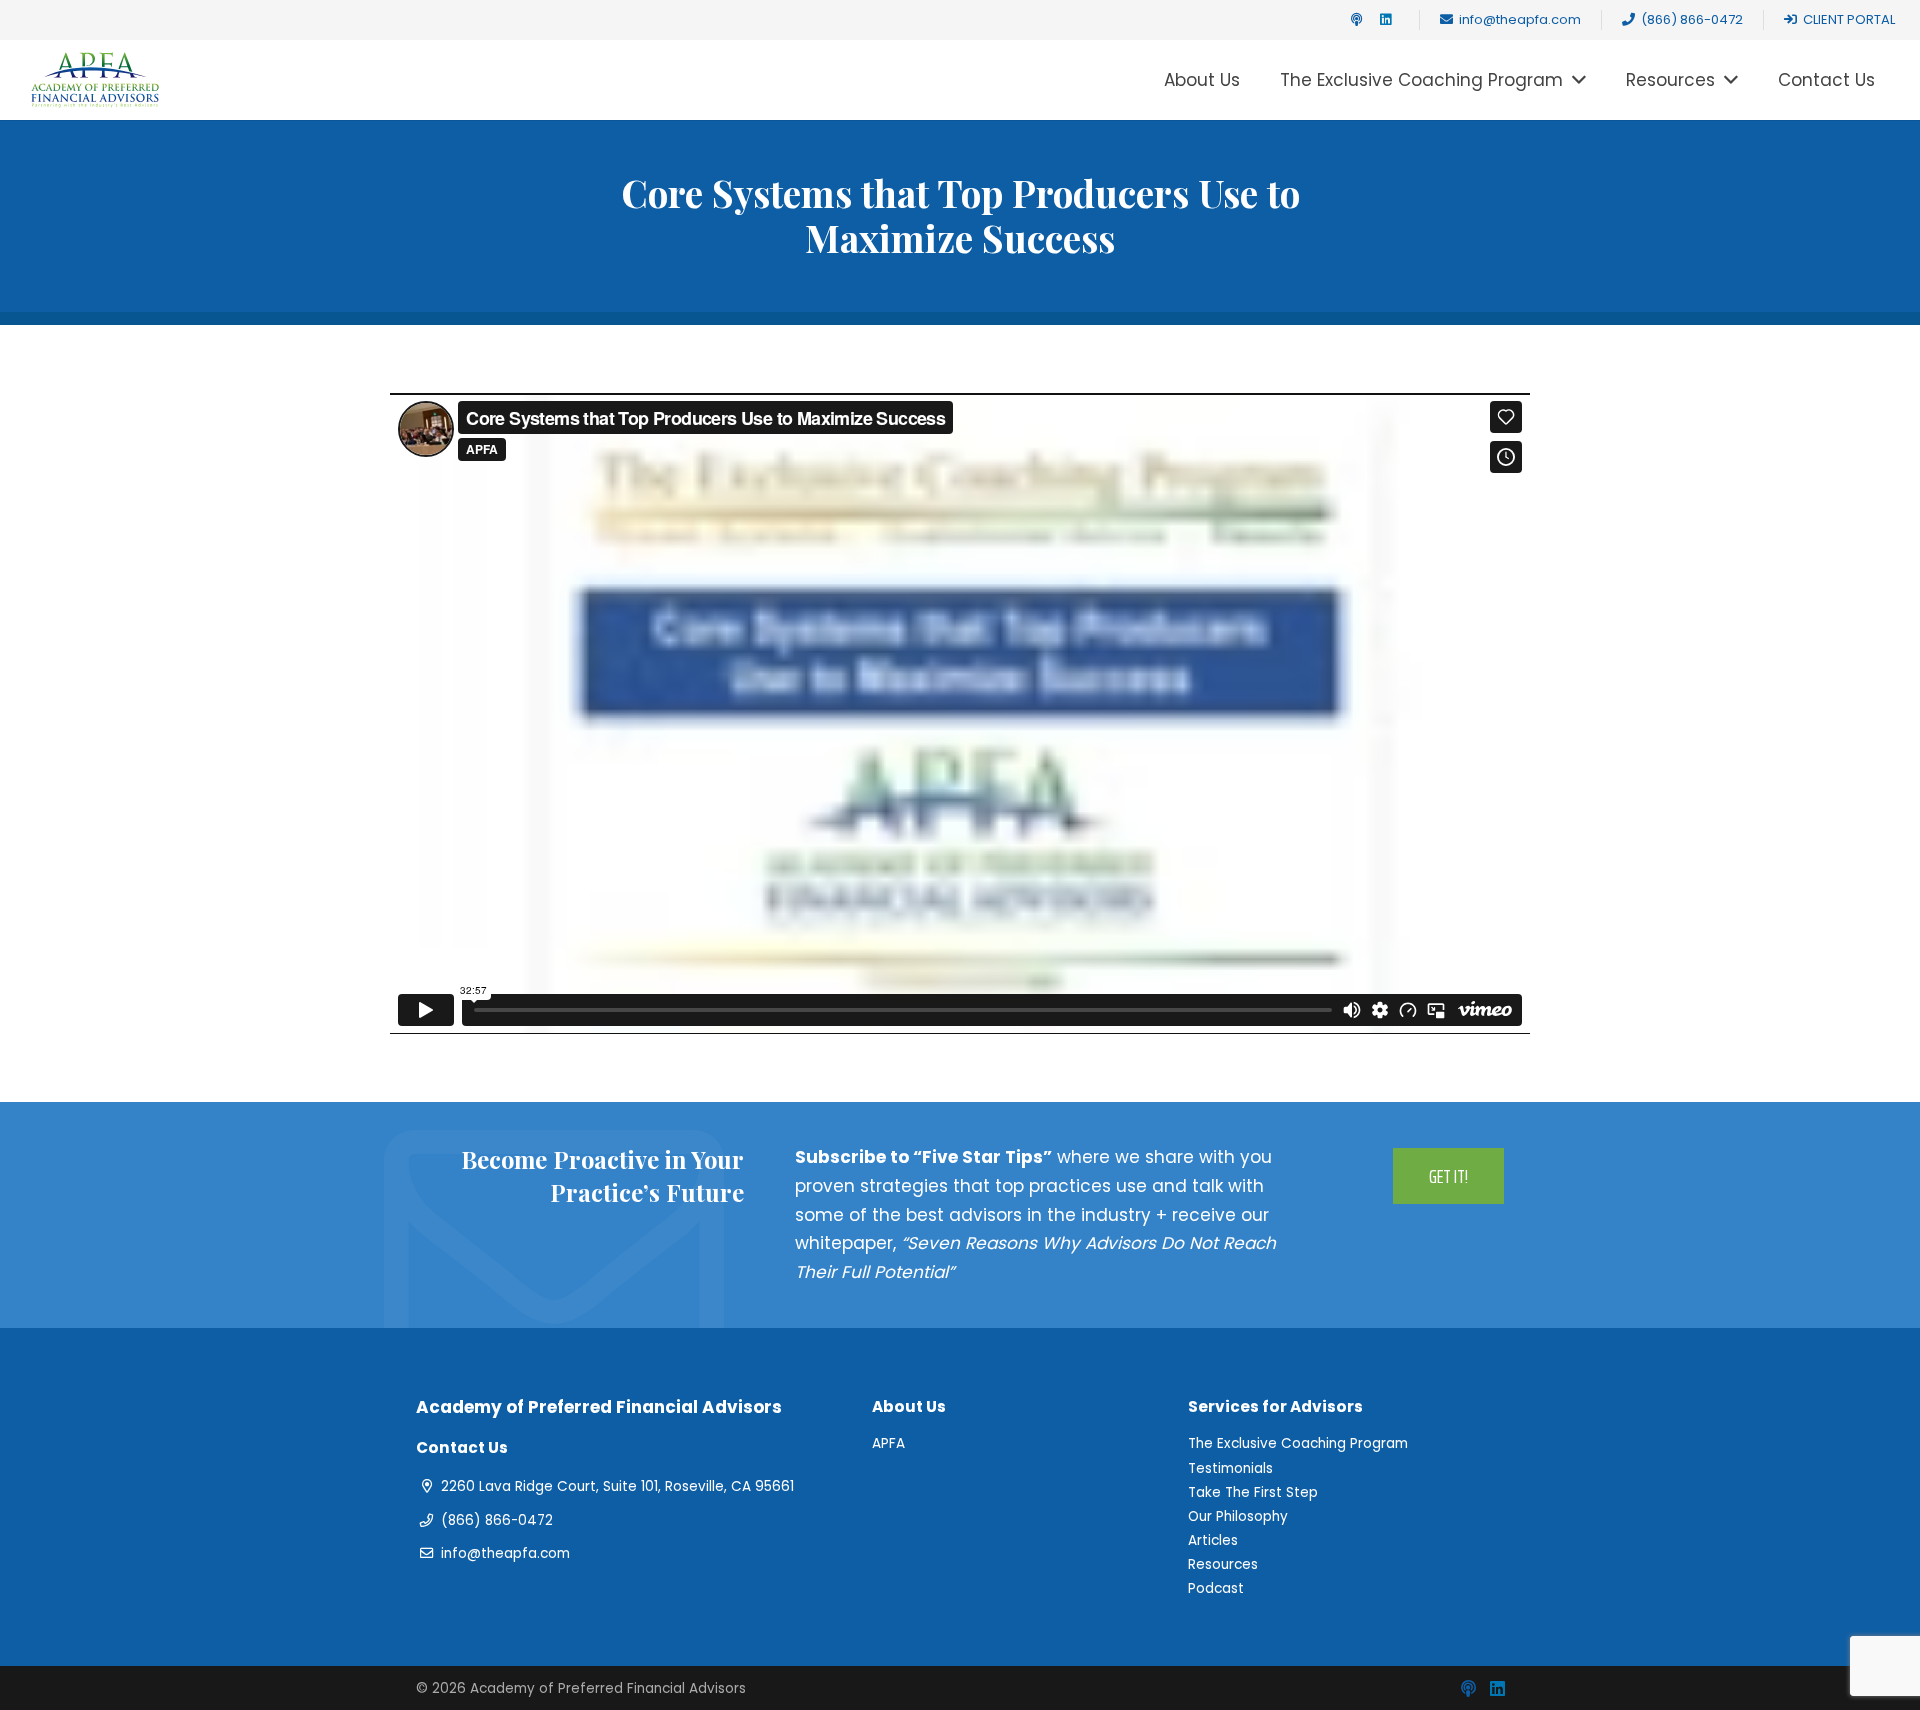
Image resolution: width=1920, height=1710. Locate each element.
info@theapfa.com (505, 1553)
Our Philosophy (1238, 1516)
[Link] (95, 80)
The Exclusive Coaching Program (1298, 1443)
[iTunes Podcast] (1356, 20)
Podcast (1216, 1588)
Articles (1213, 1540)
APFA (888, 1443)
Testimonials (1230, 1468)
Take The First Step (1253, 1492)
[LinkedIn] (1386, 20)
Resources (1223, 1564)
